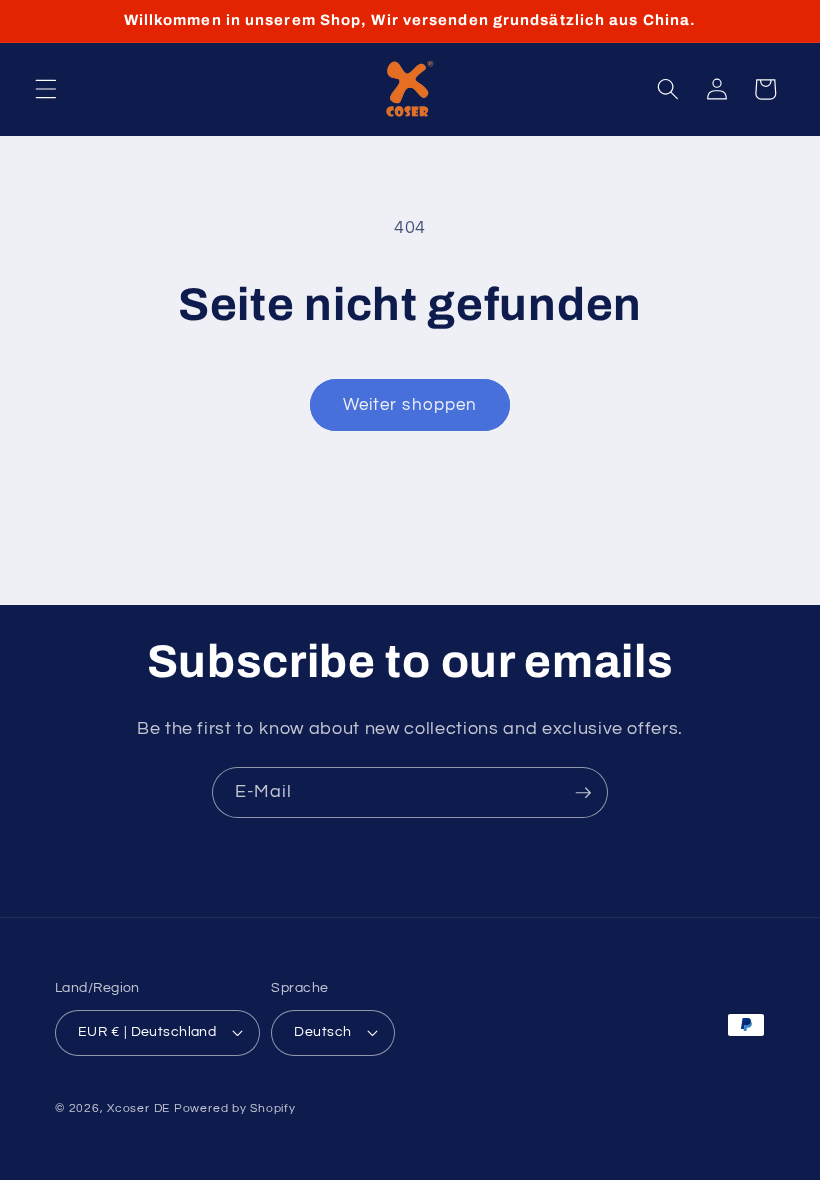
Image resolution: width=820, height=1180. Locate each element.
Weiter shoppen (410, 404)
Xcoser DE (138, 1108)
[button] (46, 89)
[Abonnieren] (583, 793)
